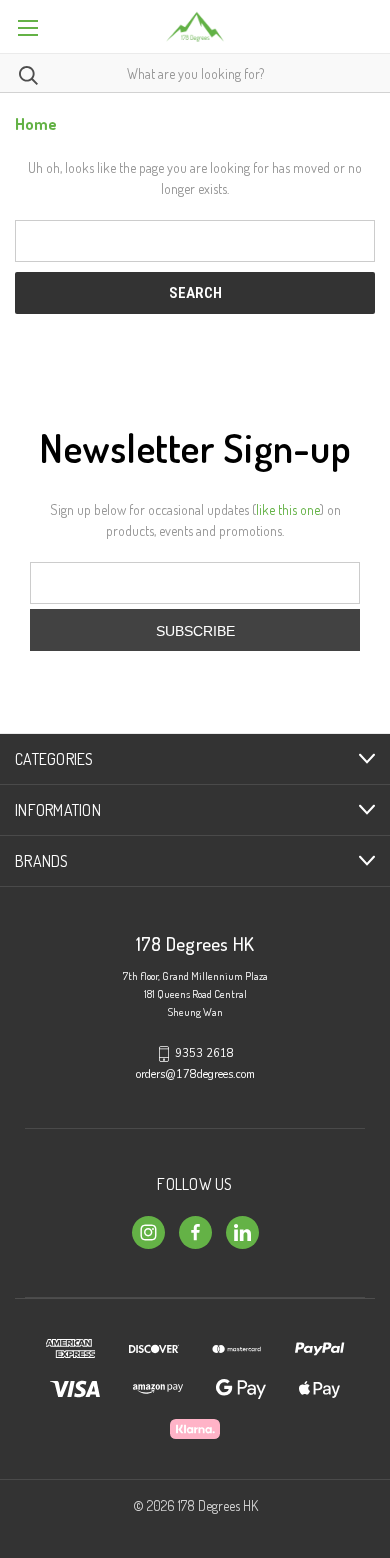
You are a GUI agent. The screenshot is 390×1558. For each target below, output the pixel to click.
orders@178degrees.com (195, 1074)
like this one (288, 509)
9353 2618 (204, 1053)
